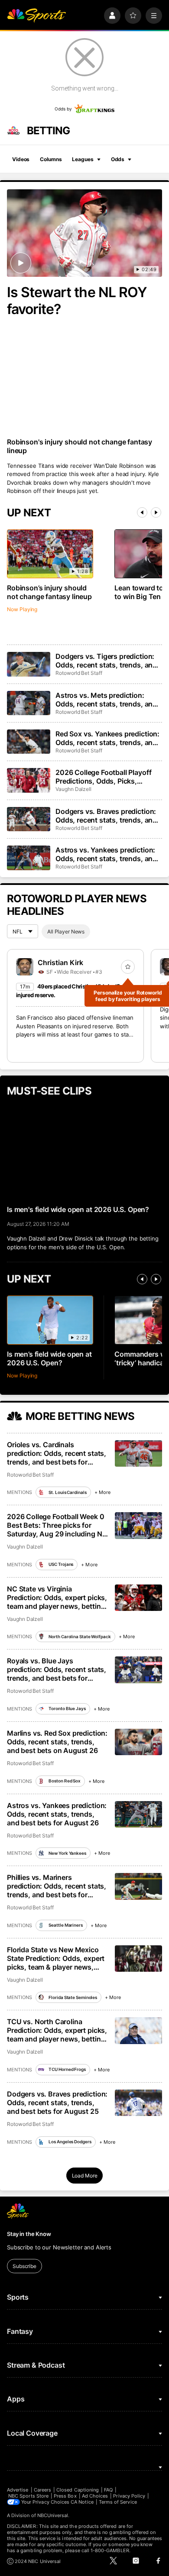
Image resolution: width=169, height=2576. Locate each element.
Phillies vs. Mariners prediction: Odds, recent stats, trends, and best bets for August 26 (57, 1886)
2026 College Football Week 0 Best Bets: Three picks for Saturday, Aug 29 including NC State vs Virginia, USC (57, 1525)
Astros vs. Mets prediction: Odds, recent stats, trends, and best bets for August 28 (106, 700)
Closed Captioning (78, 2490)
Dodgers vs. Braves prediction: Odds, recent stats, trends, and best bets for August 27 (106, 816)
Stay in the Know (29, 2234)
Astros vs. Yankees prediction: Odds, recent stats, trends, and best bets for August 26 (57, 1814)
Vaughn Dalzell (73, 789)
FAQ (108, 2490)
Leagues (83, 159)
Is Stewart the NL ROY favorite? (77, 301)
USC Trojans (61, 1564)
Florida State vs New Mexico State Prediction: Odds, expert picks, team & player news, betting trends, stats (56, 1958)
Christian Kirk (60, 962)
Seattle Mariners (65, 1925)
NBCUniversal (53, 2515)
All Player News (66, 932)
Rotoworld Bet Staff (79, 673)
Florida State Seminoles (73, 1997)
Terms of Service (118, 2502)
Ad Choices (95, 2496)
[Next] (156, 512)
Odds (118, 159)
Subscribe (24, 2266)
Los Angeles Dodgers (70, 2142)
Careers (42, 2490)
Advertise (18, 2490)
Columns (51, 159)
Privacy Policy (129, 2496)
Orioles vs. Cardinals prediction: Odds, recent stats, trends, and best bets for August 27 (57, 1453)
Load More (85, 2176)
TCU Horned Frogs (67, 2069)
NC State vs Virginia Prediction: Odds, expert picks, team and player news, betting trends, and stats (57, 1597)
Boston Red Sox (65, 1781)
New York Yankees (67, 1853)
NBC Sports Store (28, 2496)
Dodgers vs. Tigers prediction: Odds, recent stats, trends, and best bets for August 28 (106, 661)
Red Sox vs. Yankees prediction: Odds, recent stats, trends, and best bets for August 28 (107, 738)
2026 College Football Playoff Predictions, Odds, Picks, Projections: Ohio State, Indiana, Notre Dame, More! (108, 777)
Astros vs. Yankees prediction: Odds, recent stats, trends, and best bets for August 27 (106, 854)
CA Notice (82, 2502)
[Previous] (142, 512)
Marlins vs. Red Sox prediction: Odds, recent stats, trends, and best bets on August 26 (57, 1742)
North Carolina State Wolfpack (80, 1636)
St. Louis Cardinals (67, 1492)
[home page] (36, 16)
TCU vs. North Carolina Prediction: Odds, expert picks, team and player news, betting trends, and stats (57, 2030)
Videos (21, 159)
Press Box (65, 2496)
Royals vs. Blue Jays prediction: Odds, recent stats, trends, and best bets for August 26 (57, 1669)
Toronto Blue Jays (67, 1708)
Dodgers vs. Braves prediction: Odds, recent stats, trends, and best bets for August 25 (57, 2103)
